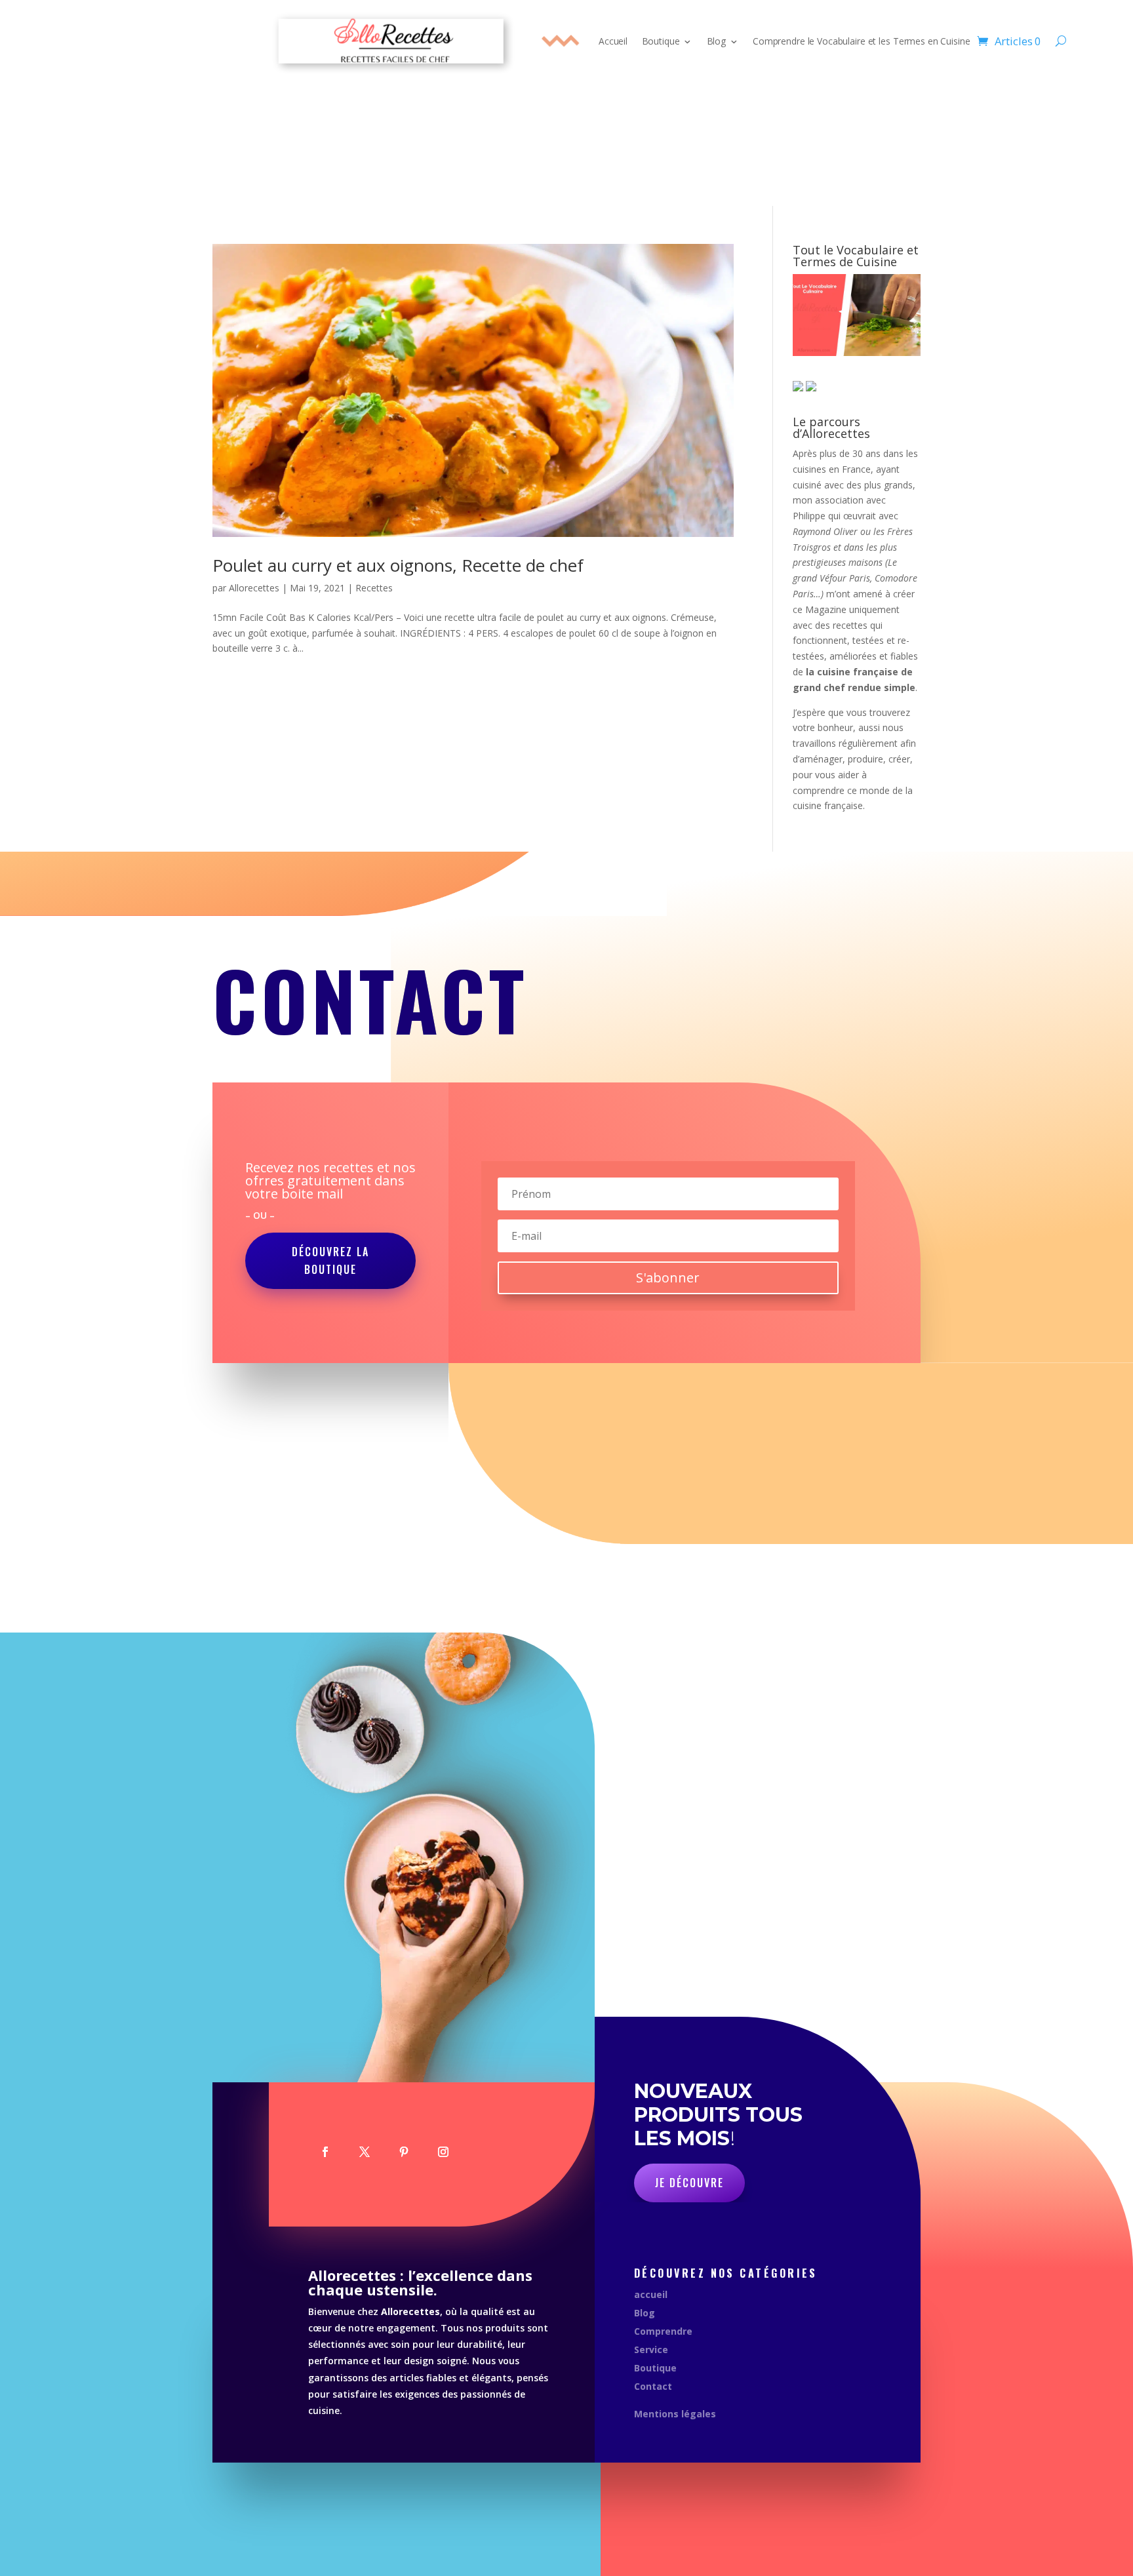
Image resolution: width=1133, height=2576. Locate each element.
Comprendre (663, 2331)
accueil (651, 2294)
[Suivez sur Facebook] (325, 2152)
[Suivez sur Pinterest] (404, 2152)
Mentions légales (675, 2414)
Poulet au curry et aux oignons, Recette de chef (398, 565)
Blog (716, 41)
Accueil (613, 41)
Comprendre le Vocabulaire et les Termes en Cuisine (861, 41)
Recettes (374, 588)
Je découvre (689, 2183)
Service (651, 2349)
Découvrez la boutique (330, 1260)
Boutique (661, 41)
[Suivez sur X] (365, 2152)
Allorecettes (254, 588)
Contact (653, 2386)
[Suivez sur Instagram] (443, 2152)
